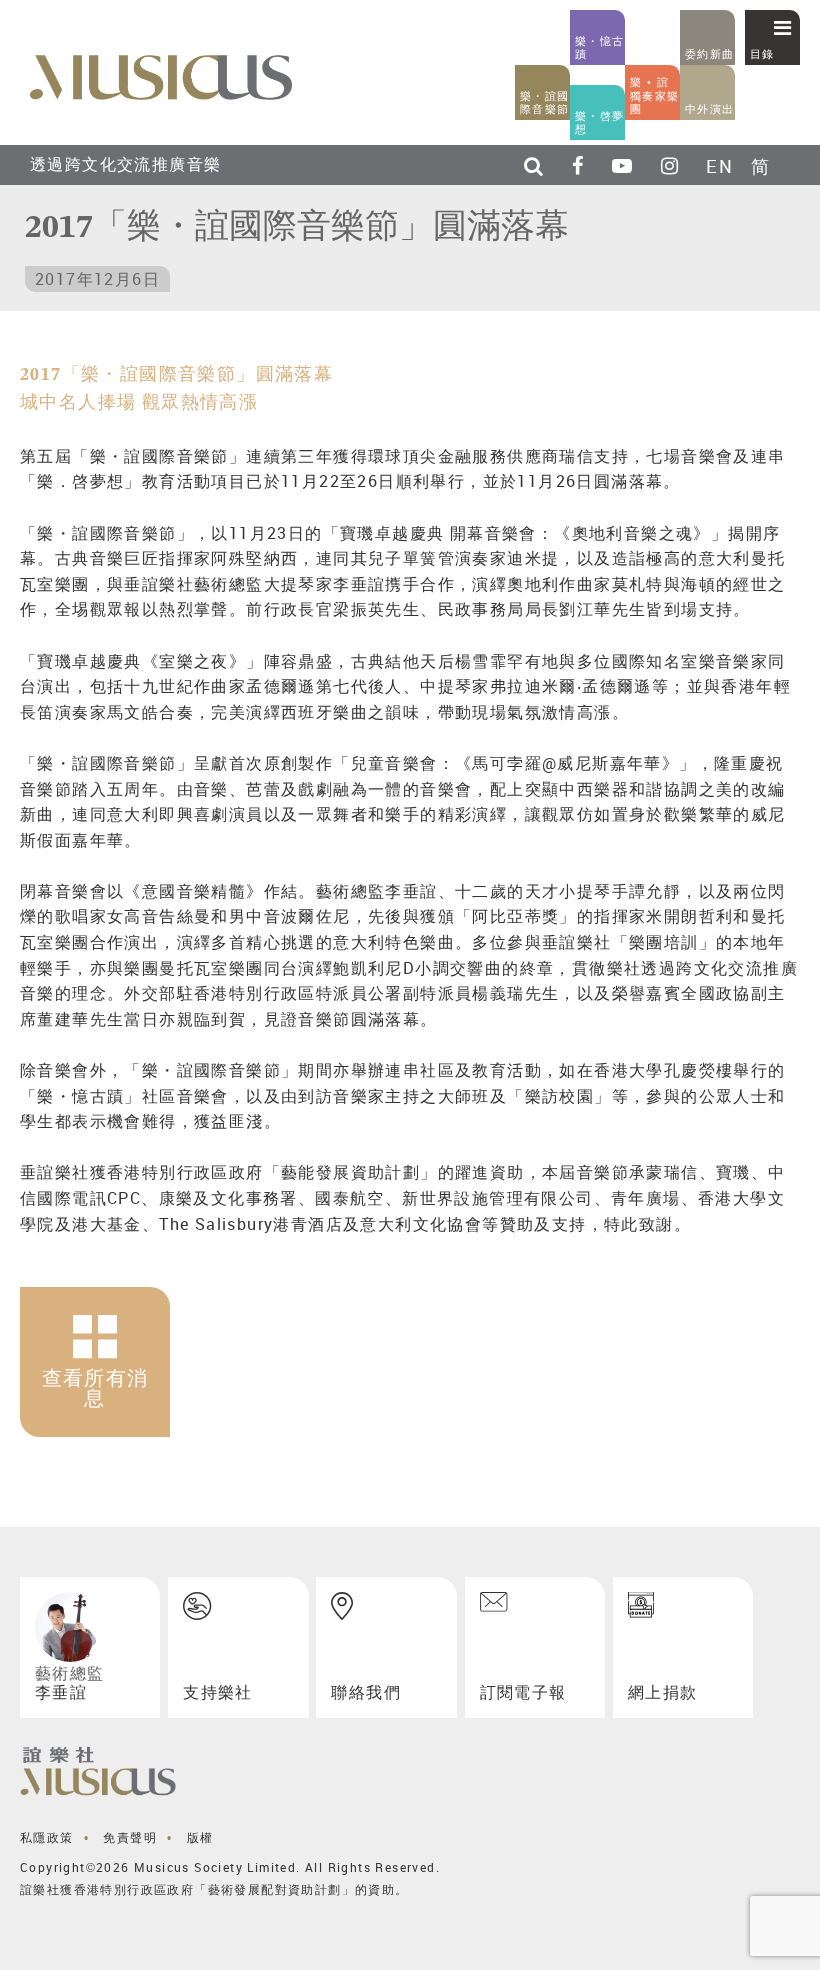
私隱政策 (47, 1837)
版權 (200, 1837)
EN (719, 166)
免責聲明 (130, 1837)
